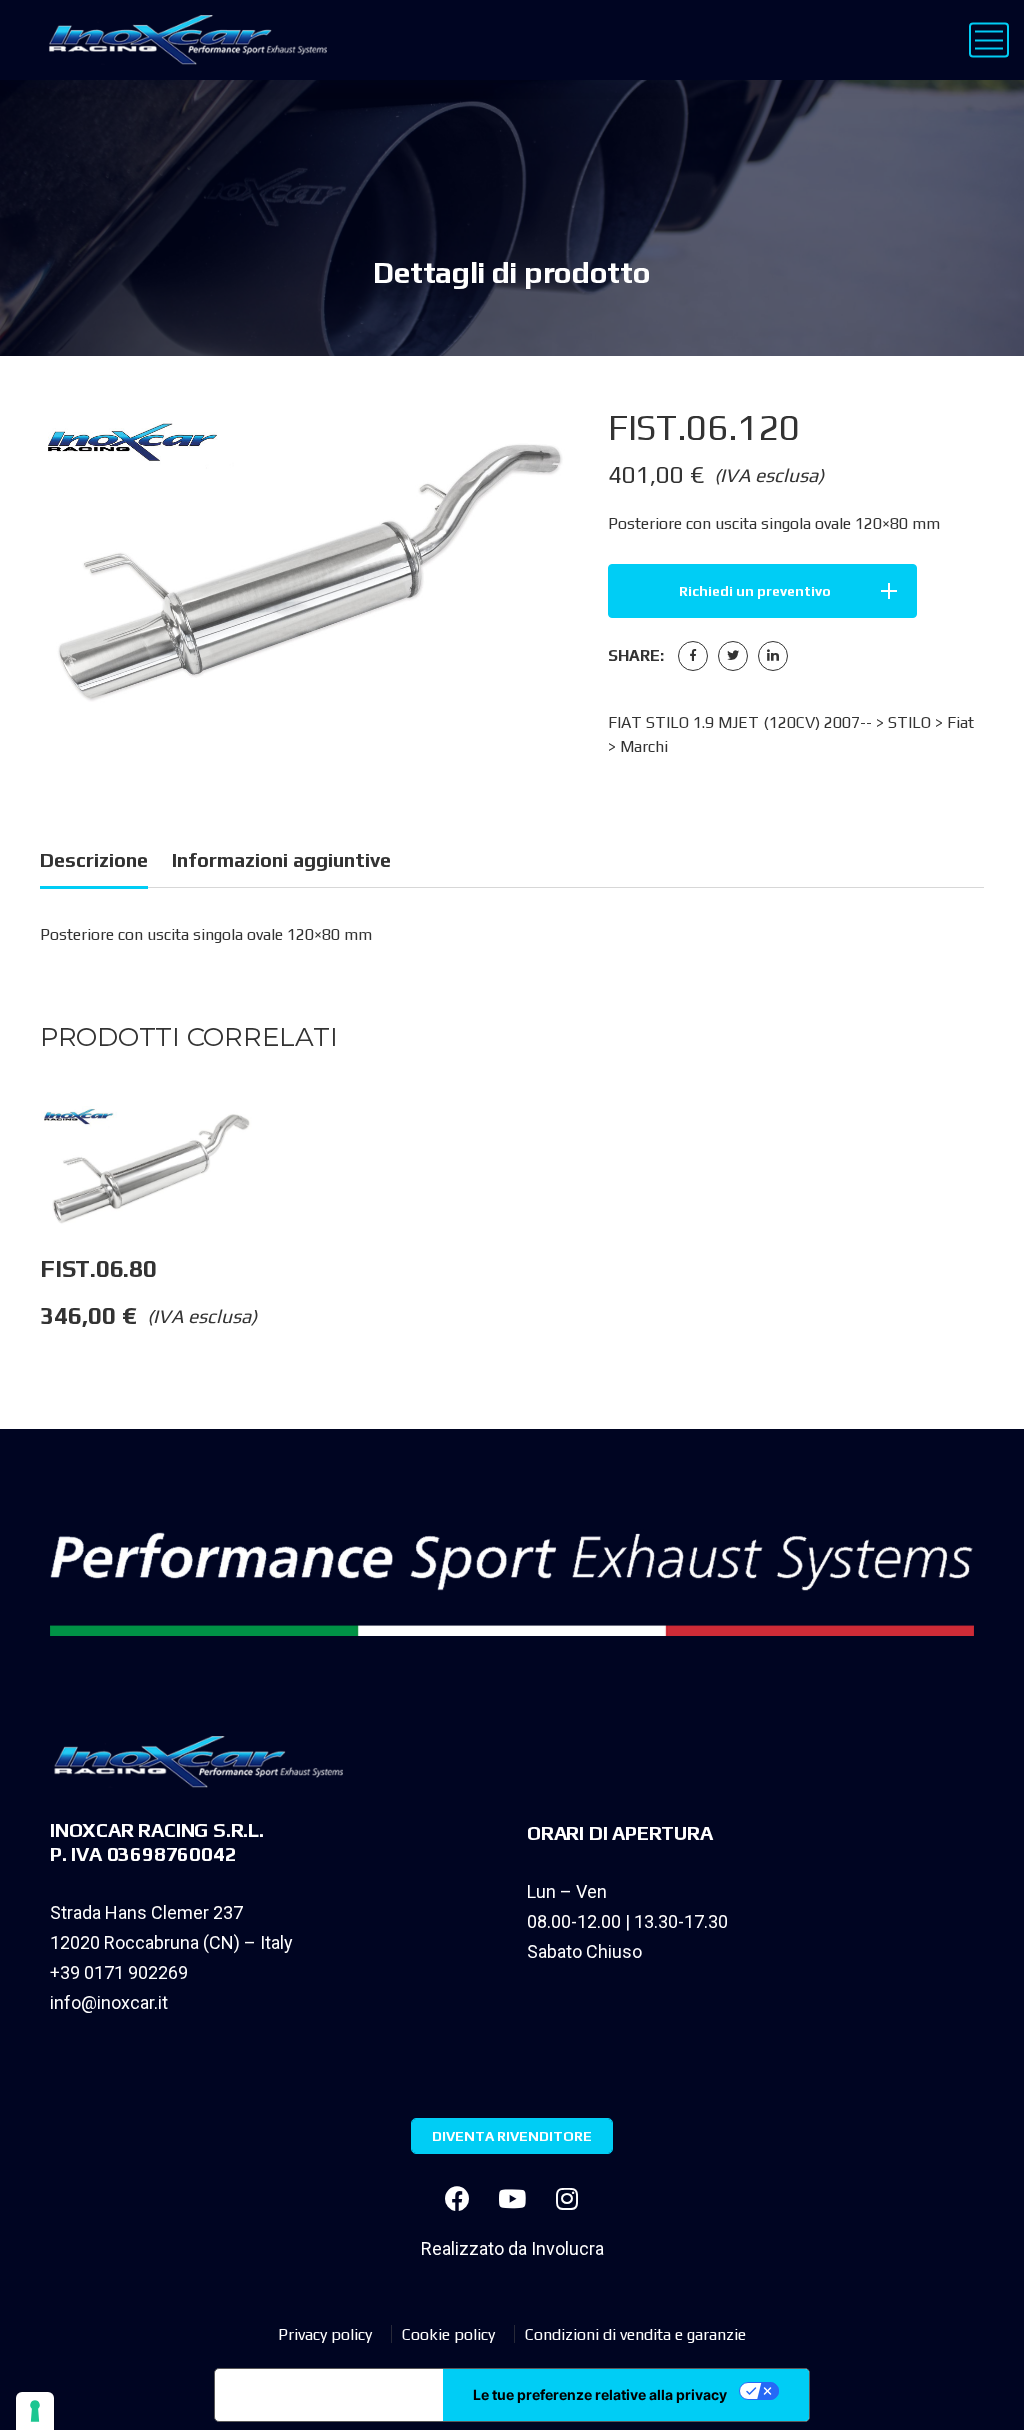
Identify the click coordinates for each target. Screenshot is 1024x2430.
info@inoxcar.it (109, 2002)
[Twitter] (733, 656)
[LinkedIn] (773, 656)
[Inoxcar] (183, 40)
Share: (636, 655)
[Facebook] (693, 656)
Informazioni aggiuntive (281, 859)
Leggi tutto (280, 1146)
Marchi (644, 746)
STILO (909, 722)
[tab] (94, 863)
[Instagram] (567, 2199)
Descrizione (94, 859)
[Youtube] (512, 2199)
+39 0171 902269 (119, 1972)
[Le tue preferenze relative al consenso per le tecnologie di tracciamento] (35, 2411)
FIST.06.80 (98, 1268)
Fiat (960, 722)
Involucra (567, 2248)
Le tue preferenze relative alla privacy (600, 2394)
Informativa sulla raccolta (329, 2395)
